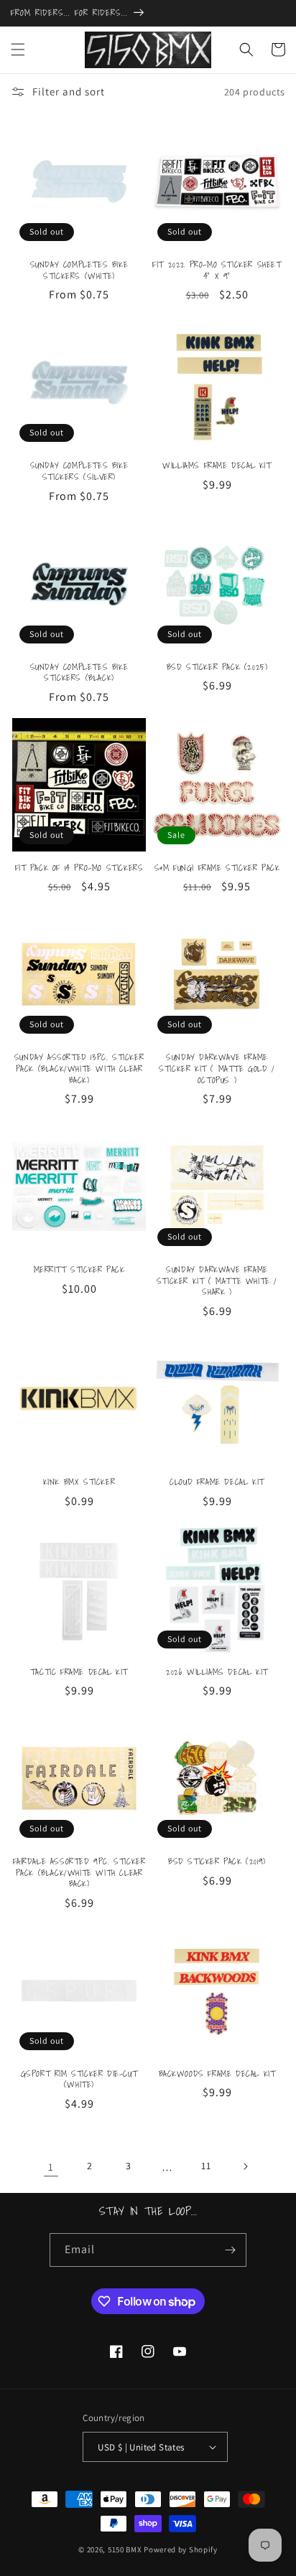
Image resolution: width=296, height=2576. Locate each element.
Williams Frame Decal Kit (217, 466)
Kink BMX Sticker (79, 1482)
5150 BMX (125, 2549)
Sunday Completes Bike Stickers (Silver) (79, 471)
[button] (18, 49)
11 (206, 2166)
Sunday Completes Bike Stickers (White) (79, 270)
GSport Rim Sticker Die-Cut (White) (79, 2079)
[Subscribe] (230, 2250)
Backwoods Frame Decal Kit (217, 2074)
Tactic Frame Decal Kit (79, 1672)
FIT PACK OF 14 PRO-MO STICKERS (79, 868)
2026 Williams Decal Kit (217, 1672)
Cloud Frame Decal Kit (217, 1482)
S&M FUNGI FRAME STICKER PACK (217, 868)
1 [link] (51, 2167)
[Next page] (245, 2166)
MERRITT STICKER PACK (79, 1270)
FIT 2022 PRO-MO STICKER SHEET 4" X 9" (217, 270)
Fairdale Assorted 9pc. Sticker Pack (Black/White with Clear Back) (79, 1873)
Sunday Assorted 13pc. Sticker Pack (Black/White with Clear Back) (79, 1068)
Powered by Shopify (181, 2549)
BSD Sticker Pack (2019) (217, 1862)
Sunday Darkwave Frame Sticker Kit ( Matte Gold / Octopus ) (217, 1068)
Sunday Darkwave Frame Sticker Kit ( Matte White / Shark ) (217, 1281)
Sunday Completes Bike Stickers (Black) (79, 673)
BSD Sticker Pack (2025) (217, 667)
